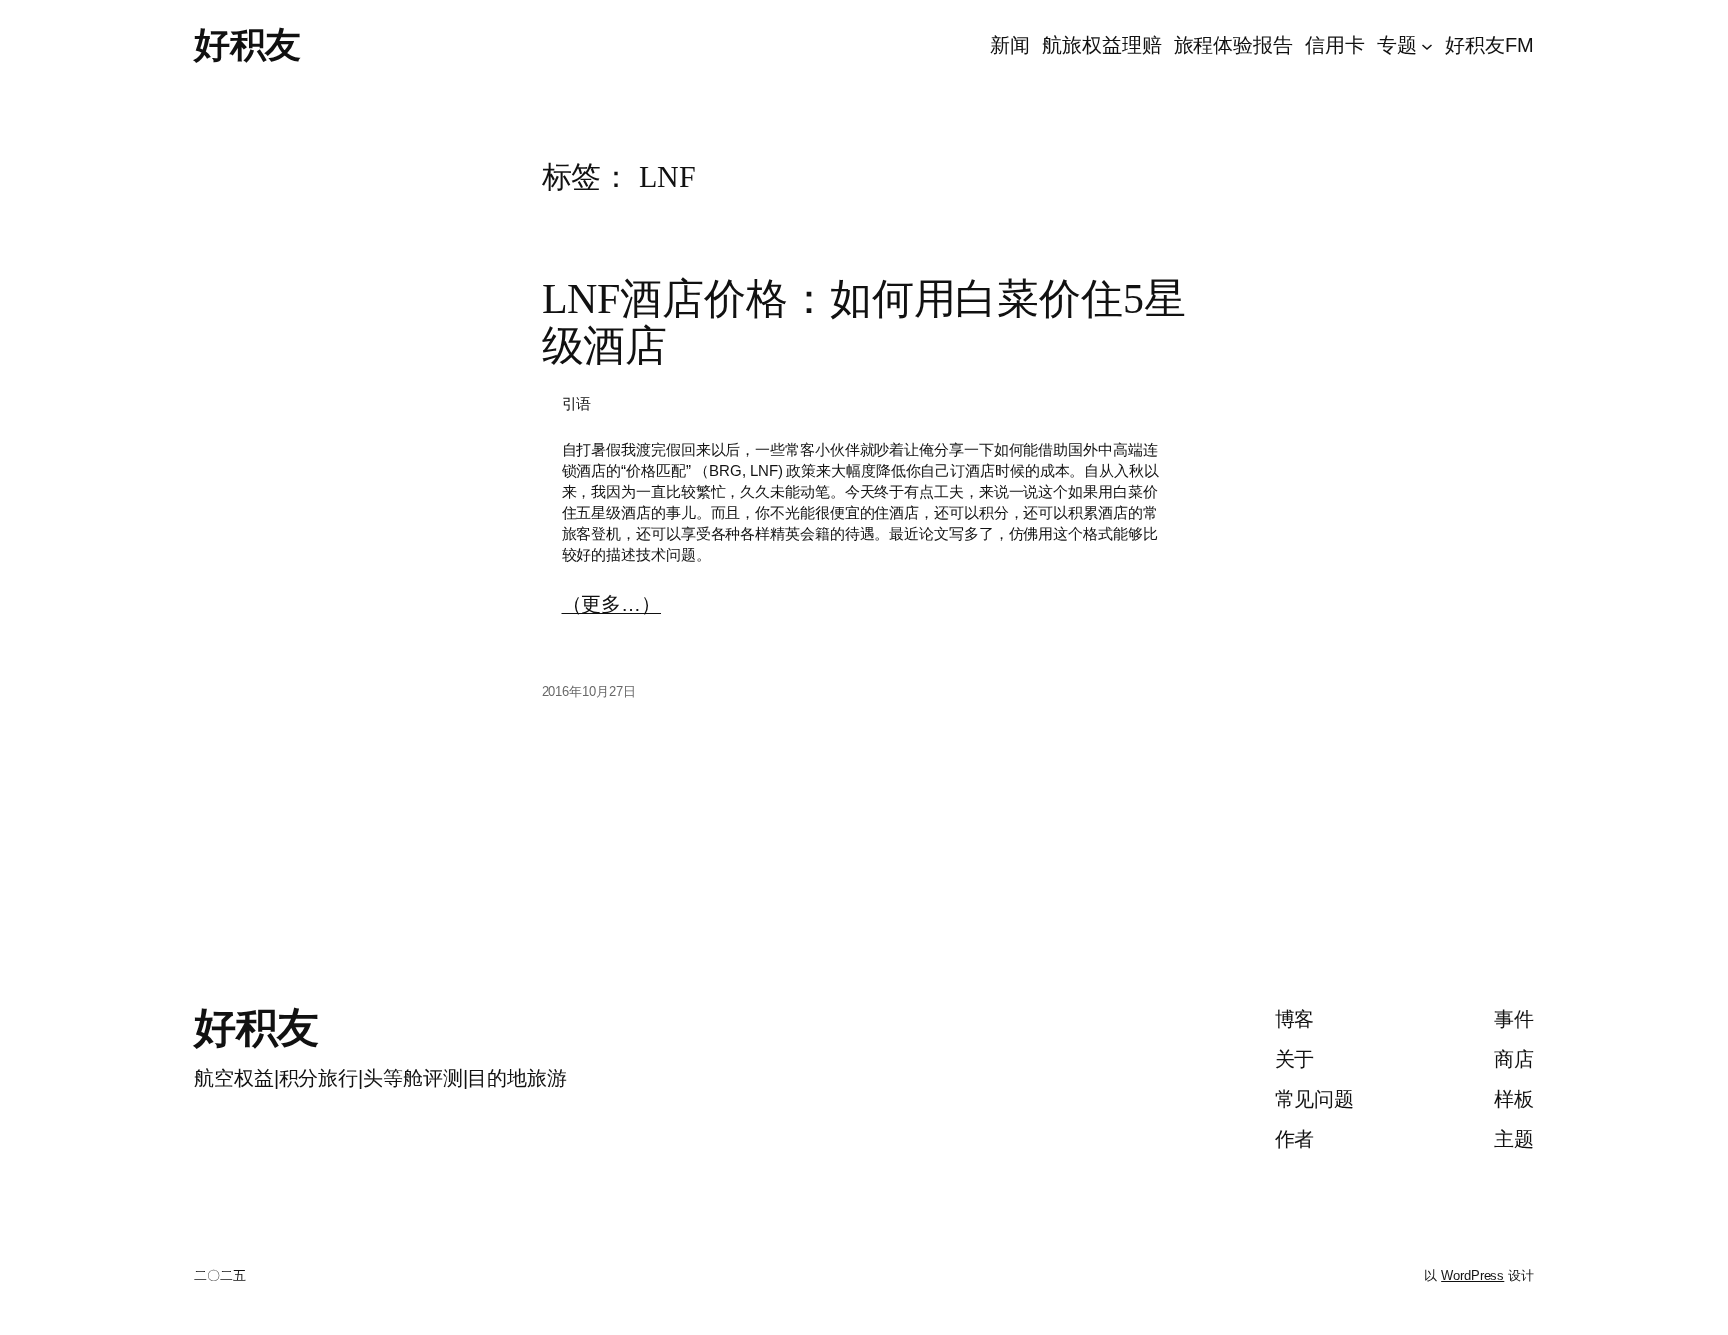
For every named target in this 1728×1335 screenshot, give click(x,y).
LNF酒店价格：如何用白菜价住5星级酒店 (864, 322)
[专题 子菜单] (1427, 45)
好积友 (247, 44)
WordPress (1472, 1275)
